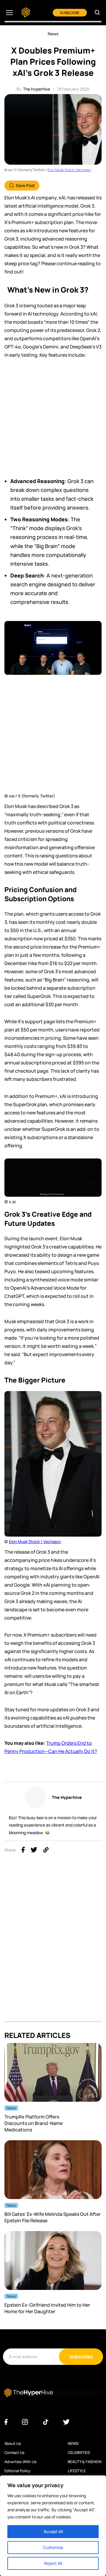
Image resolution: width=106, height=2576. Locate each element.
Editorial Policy (17, 2471)
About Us (13, 2443)
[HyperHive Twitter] (66, 2422)
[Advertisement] (53, 421)
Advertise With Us (20, 2462)
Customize (53, 2547)
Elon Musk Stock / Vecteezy (69, 170)
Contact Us (14, 2453)
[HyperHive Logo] (26, 13)
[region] (53, 2526)
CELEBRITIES (79, 2453)
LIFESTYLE (77, 2471)
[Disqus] (53, 1947)
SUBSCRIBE (70, 13)
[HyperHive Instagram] (25, 2422)
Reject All (53, 2563)
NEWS (73, 2443)
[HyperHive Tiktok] (46, 2422)
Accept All (53, 2531)
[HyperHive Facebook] (6, 2422)
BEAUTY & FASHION (85, 2462)
